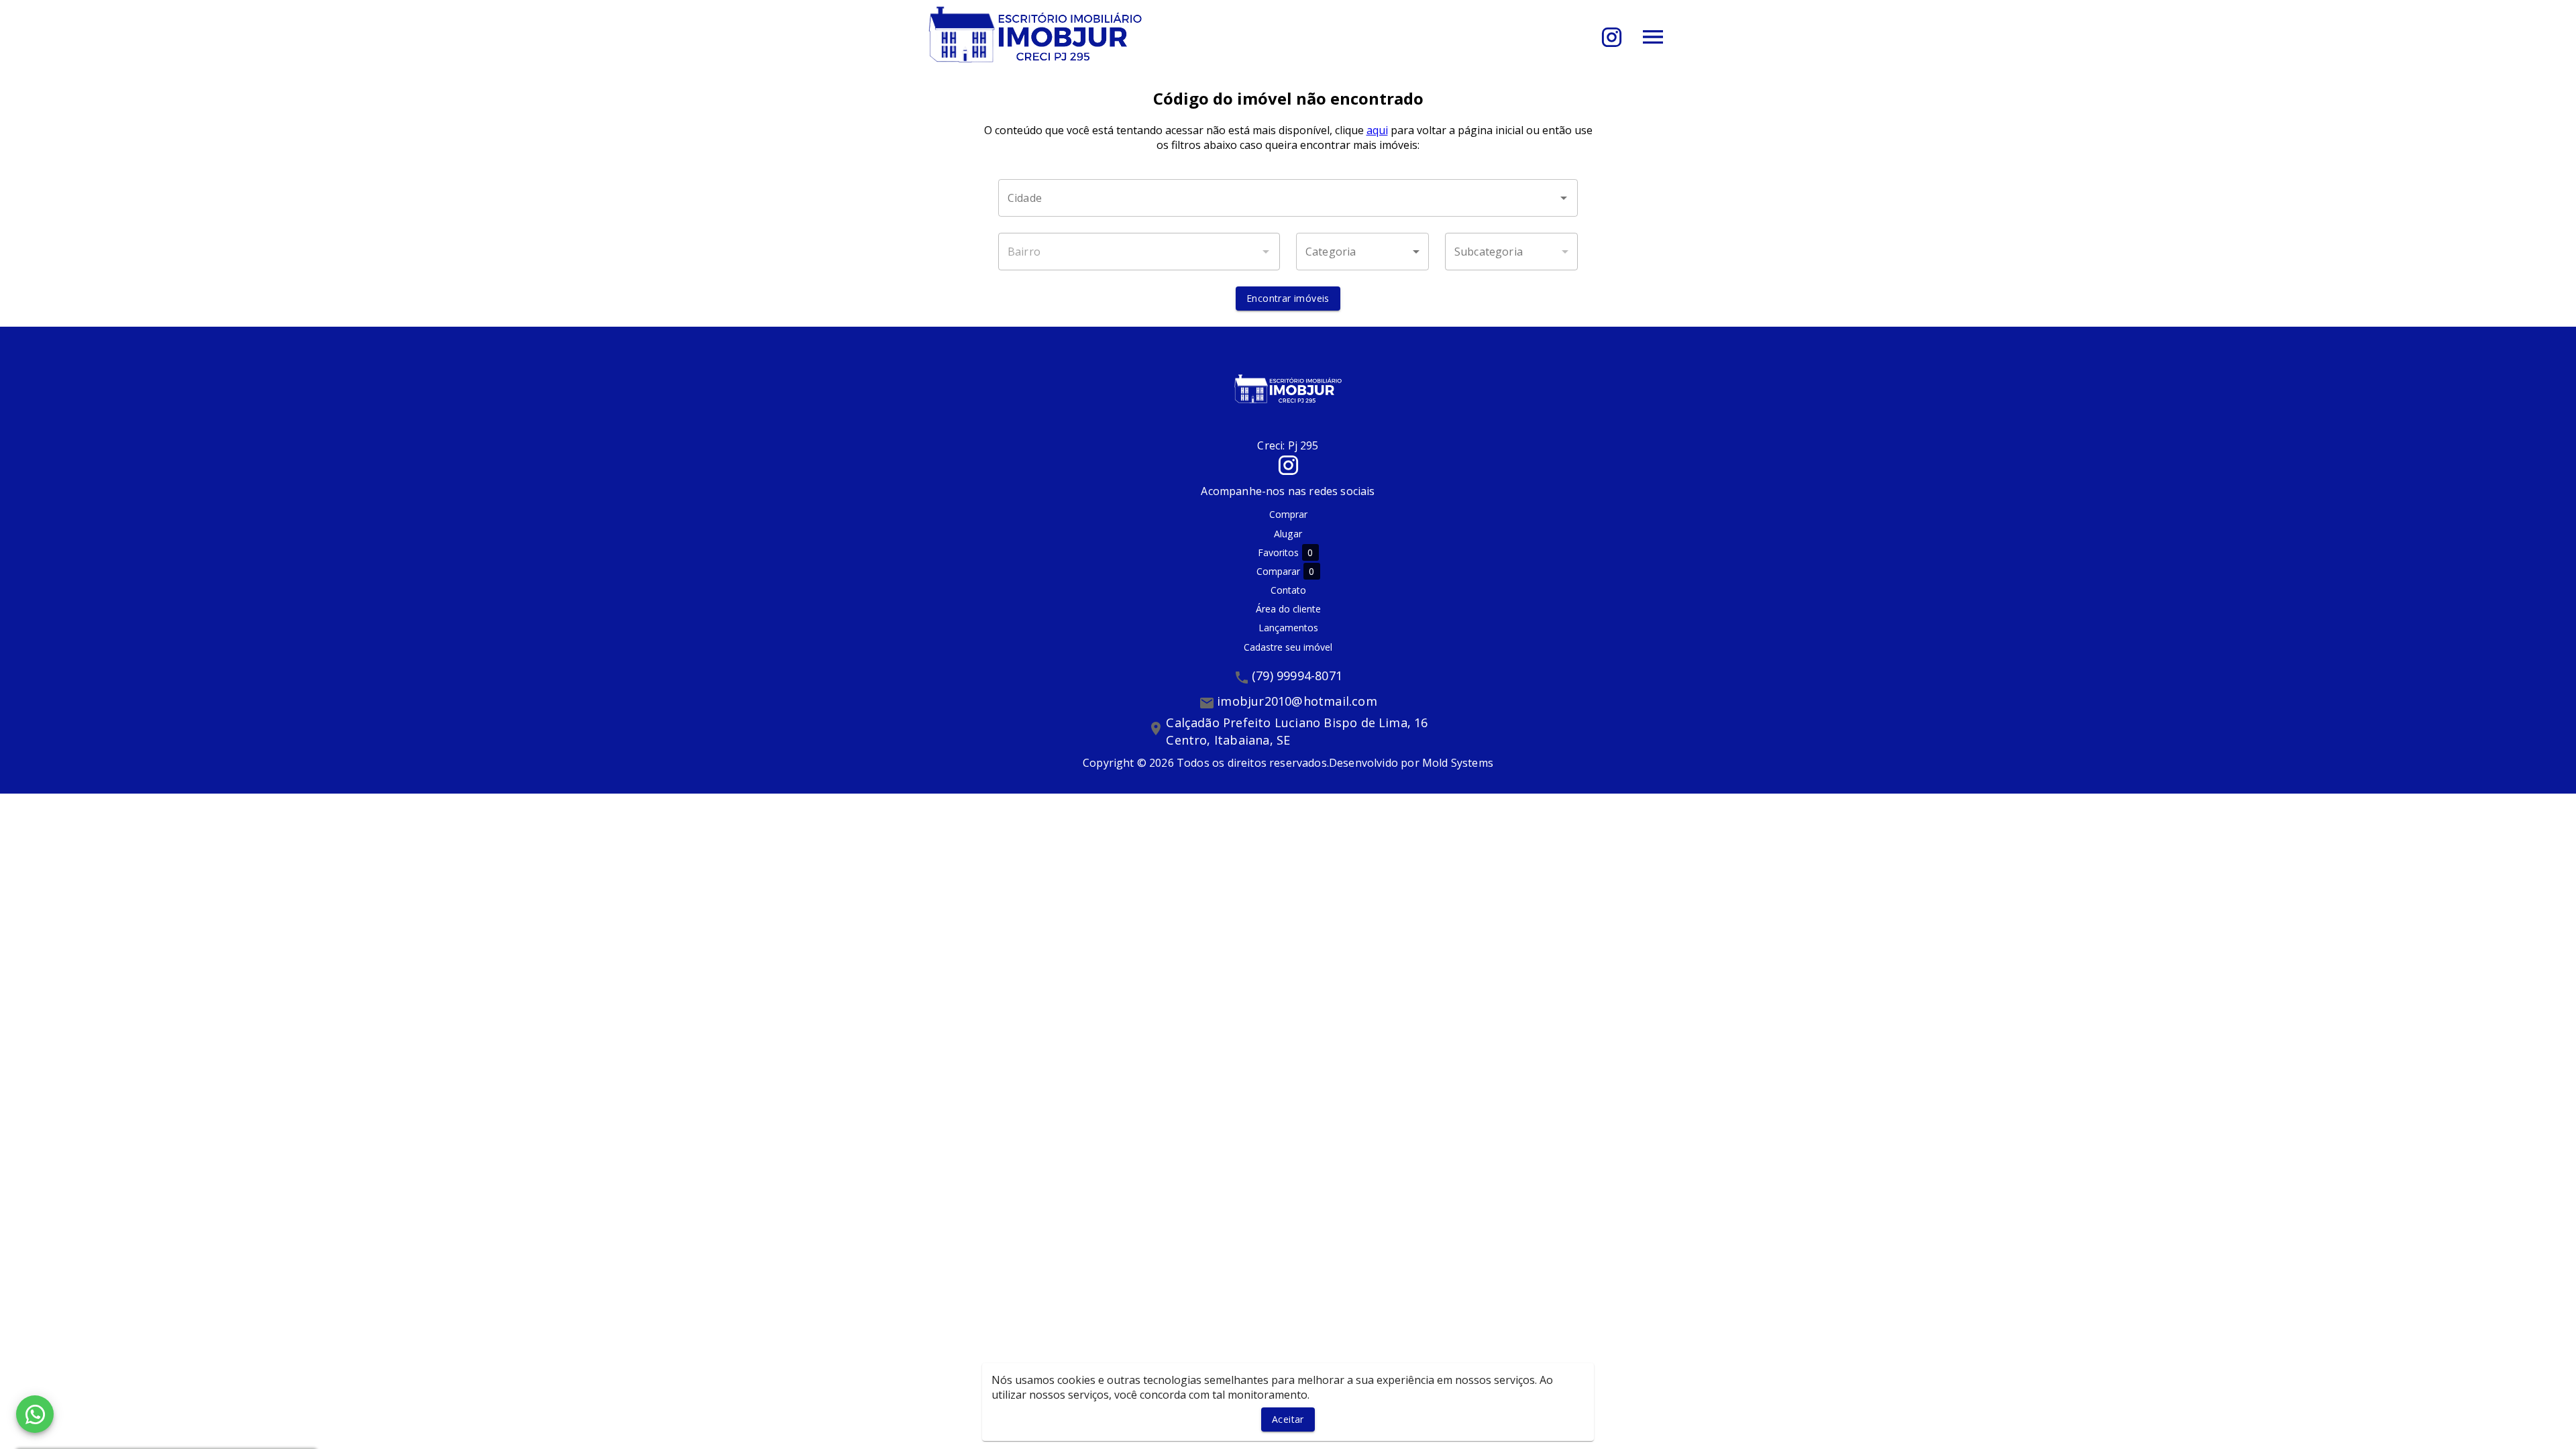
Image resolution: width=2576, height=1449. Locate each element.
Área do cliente (1288, 609)
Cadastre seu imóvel (1288, 647)
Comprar (1288, 514)
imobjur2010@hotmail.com (1297, 701)
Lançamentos (1288, 628)
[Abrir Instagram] (1612, 37)
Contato (1288, 590)
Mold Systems (1458, 763)
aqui (1377, 130)
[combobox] (1288, 198)
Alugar (1288, 534)
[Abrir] (1564, 198)
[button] (1362, 252)
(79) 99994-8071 (1297, 676)
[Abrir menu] (1653, 37)
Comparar (1286, 572)
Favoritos (1286, 553)
